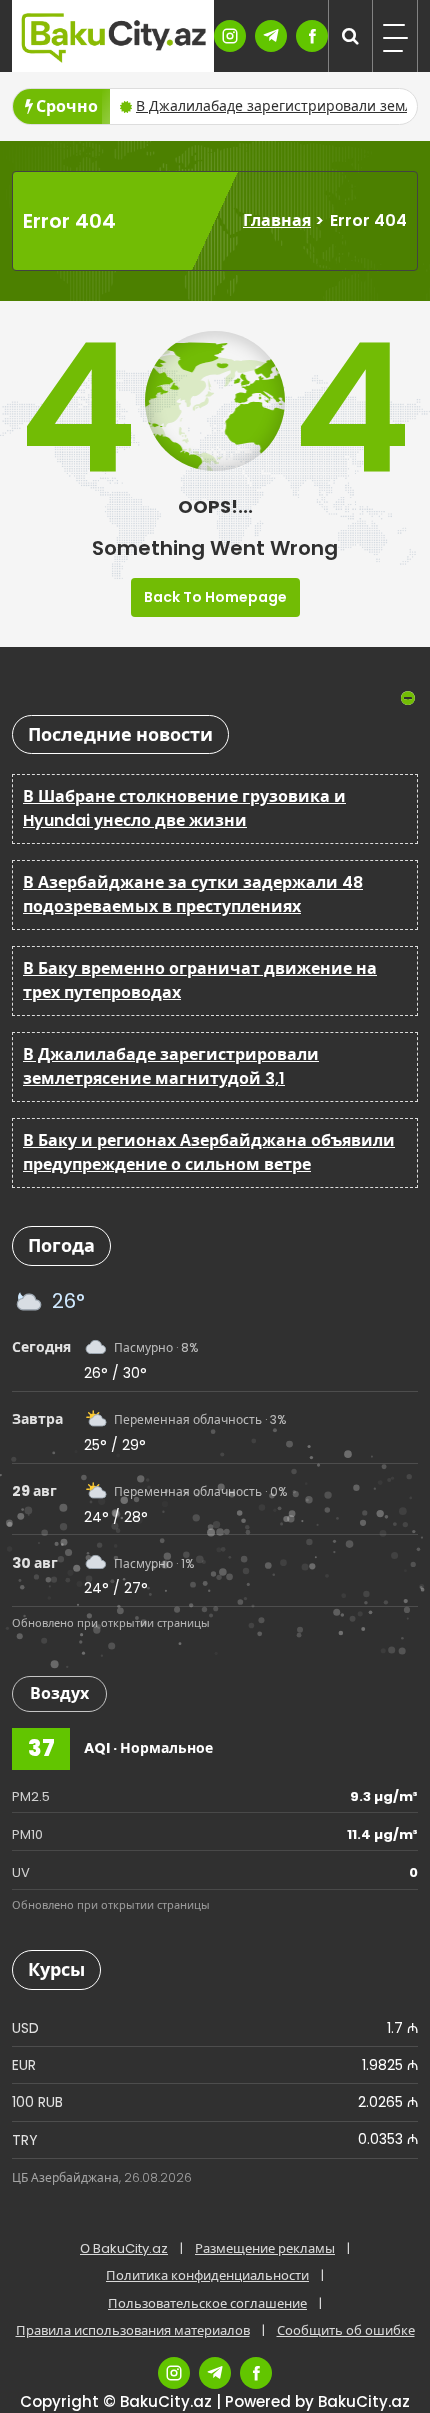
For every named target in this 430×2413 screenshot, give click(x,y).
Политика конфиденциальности (207, 2275)
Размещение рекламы (265, 2248)
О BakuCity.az (124, 2248)
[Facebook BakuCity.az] (312, 36)
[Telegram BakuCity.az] (271, 36)
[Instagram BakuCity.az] (230, 36)
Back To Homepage (215, 597)
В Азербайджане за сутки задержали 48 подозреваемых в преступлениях (193, 894)
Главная (277, 220)
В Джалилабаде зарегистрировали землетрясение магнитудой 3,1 (171, 1066)
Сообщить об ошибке (346, 2330)
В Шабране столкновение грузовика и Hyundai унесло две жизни (184, 808)
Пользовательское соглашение (207, 2303)
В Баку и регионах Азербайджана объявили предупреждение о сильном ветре (209, 1152)
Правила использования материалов (133, 2330)
